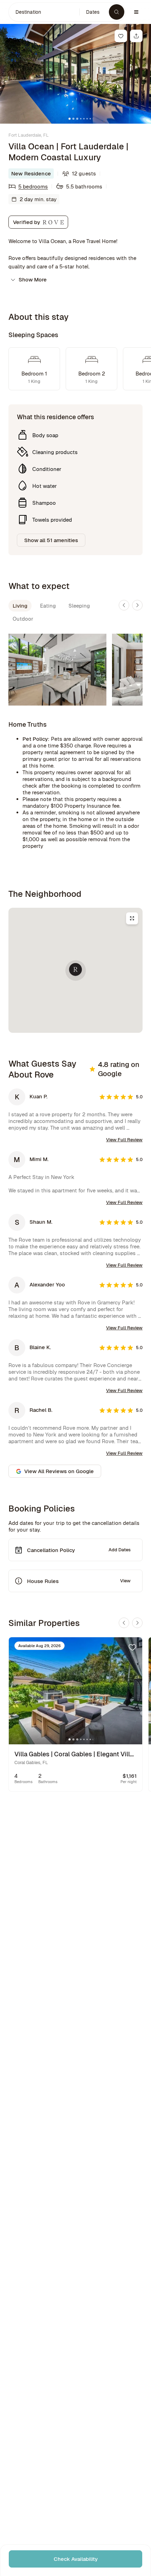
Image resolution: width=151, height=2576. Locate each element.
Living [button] (20, 606)
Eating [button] (48, 606)
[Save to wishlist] (121, 36)
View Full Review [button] (124, 1140)
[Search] (117, 12)
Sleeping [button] (79, 606)
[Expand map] (132, 918)
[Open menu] (136, 12)
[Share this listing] (136, 36)
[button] (44, 12)
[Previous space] (124, 605)
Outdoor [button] (23, 619)
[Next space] (137, 605)
